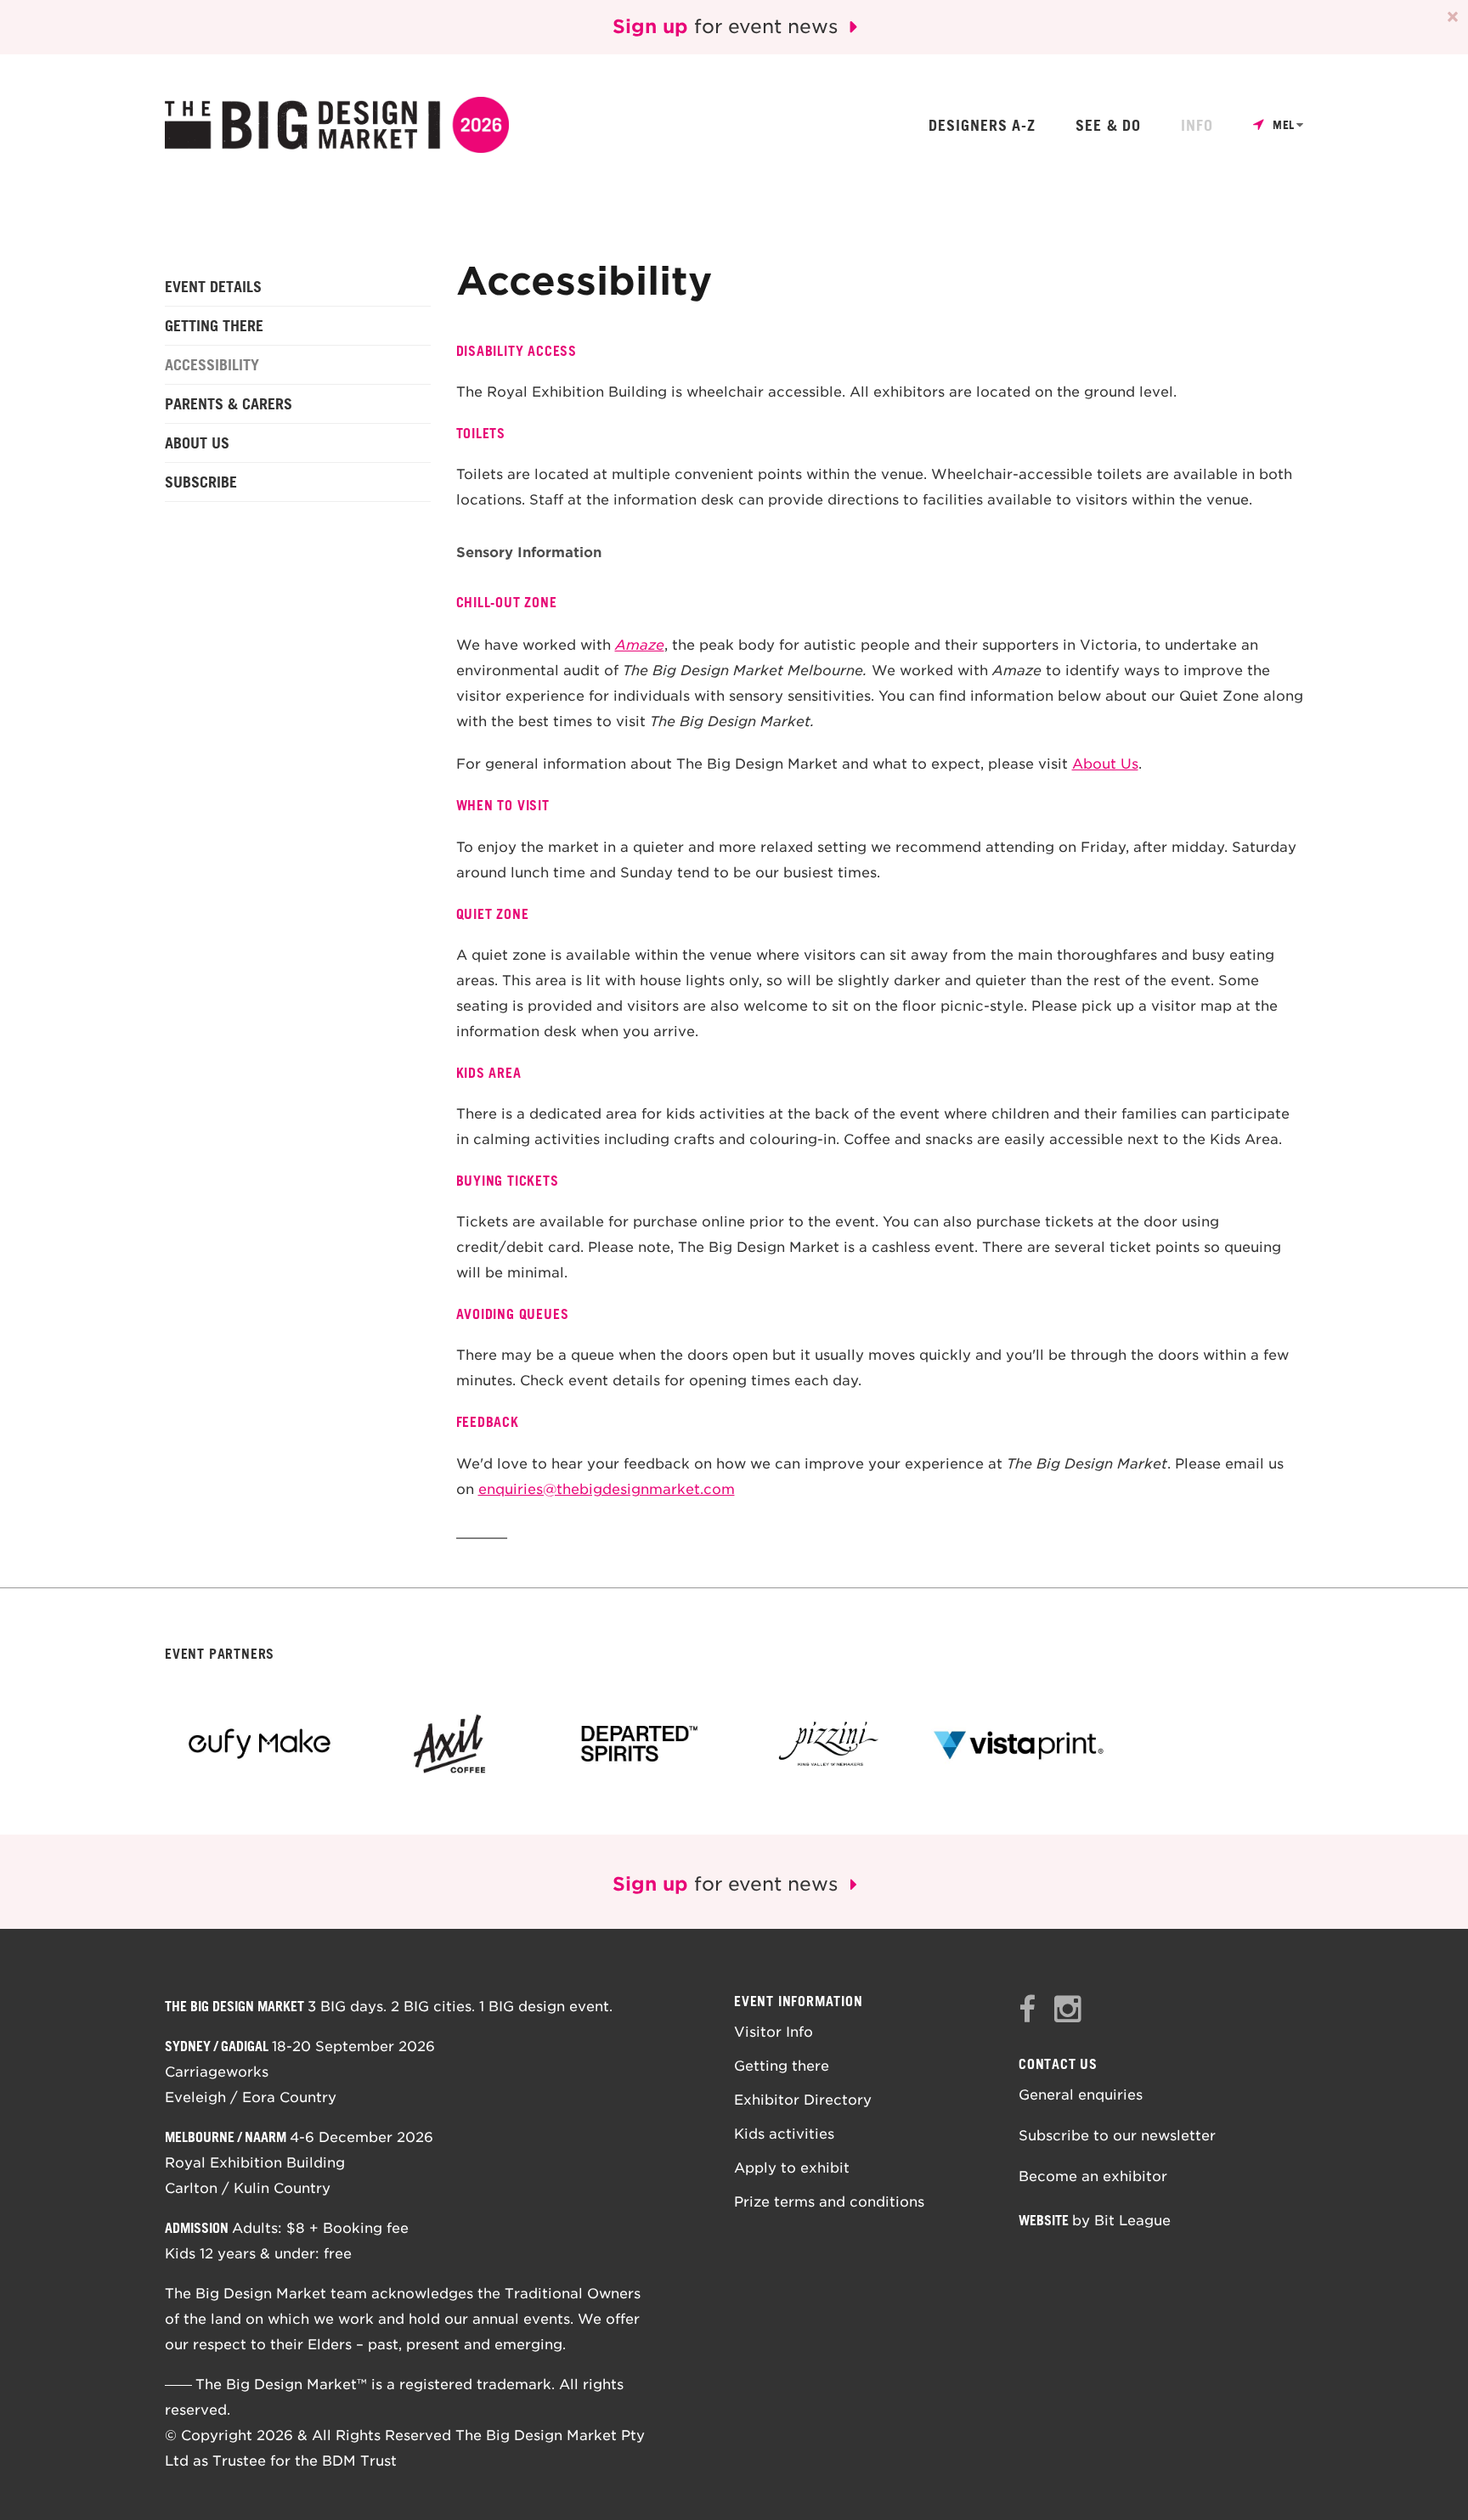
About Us (1105, 764)
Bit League (1132, 2221)
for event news (728, 26)
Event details (213, 286)
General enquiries (1081, 2095)
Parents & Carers (229, 403)
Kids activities (784, 2134)
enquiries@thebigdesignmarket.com (607, 1489)
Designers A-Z (982, 126)
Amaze (640, 645)
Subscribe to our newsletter (1117, 2136)
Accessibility (212, 364)
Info (1197, 126)
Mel (1284, 125)
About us (197, 443)
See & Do (1108, 126)
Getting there (214, 325)
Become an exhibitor (1093, 2176)
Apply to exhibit (792, 2168)
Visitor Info (774, 2032)
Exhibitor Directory (803, 2100)
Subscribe (201, 482)
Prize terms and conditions (829, 2202)
